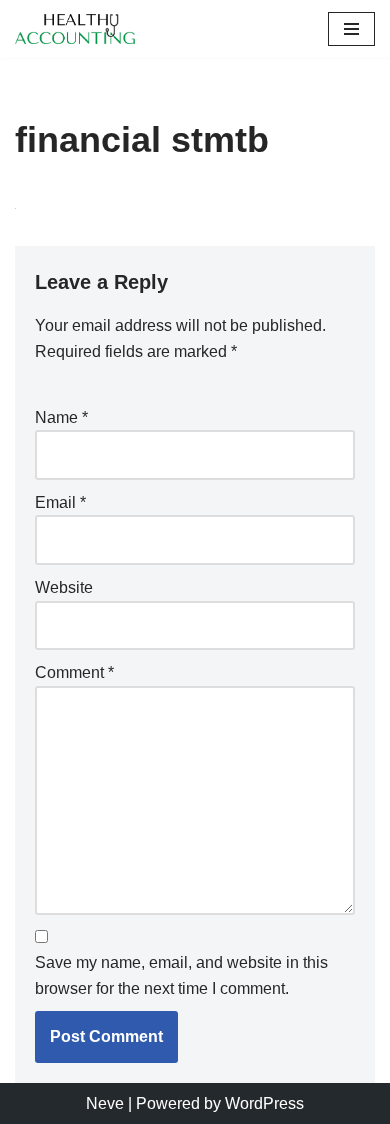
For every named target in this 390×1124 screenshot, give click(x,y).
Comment (74, 672)
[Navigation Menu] (351, 29)
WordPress (264, 1103)
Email (60, 502)
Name (61, 417)
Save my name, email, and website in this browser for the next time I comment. (181, 975)
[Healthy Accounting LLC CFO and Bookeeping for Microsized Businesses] (80, 29)
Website (64, 587)
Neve (105, 1103)
